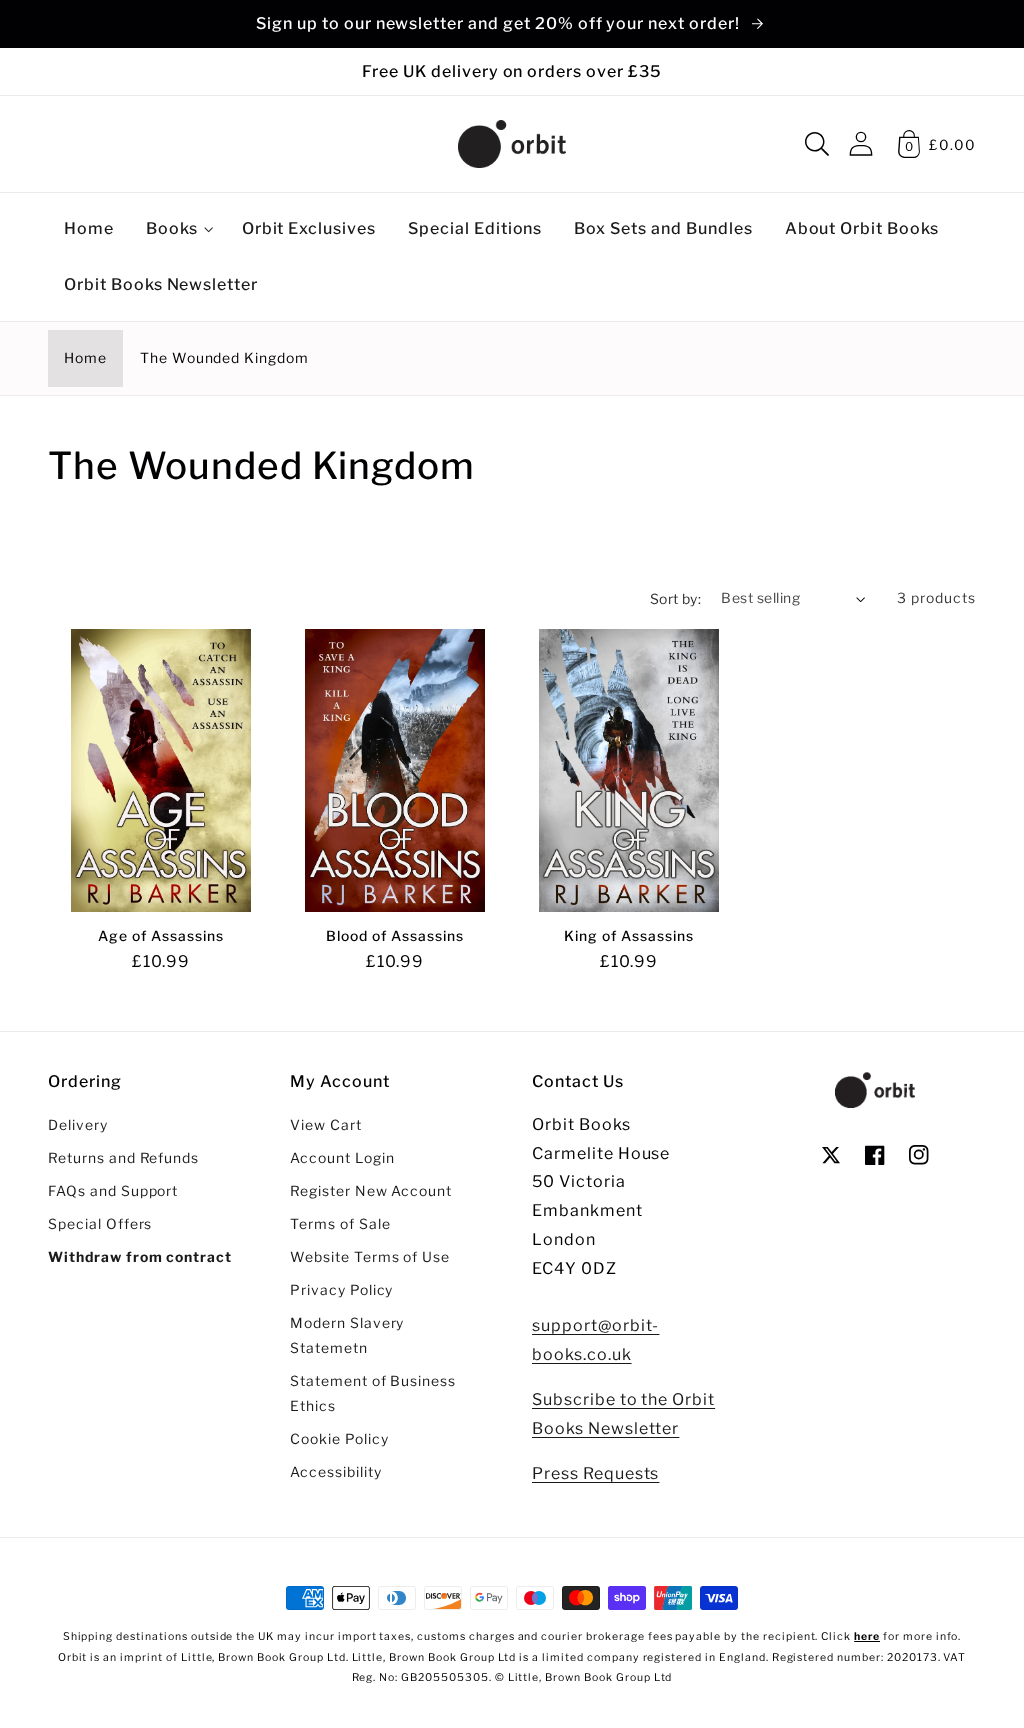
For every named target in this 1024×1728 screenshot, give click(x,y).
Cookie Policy (339, 1439)
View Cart (326, 1125)
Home (85, 358)
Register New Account (371, 1191)
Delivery (78, 1125)
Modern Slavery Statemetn (347, 1335)
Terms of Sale (340, 1224)
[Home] (512, 144)
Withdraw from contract (140, 1257)
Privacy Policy (341, 1290)
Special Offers (100, 1224)
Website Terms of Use (370, 1257)
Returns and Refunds (123, 1158)
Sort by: (676, 599)
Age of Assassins (160, 936)
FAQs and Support (113, 1191)
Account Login (342, 1158)
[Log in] (861, 143)
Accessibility (335, 1472)
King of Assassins (628, 936)
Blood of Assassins (394, 936)
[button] (817, 144)
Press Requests (595, 1473)
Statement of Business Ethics (373, 1393)
